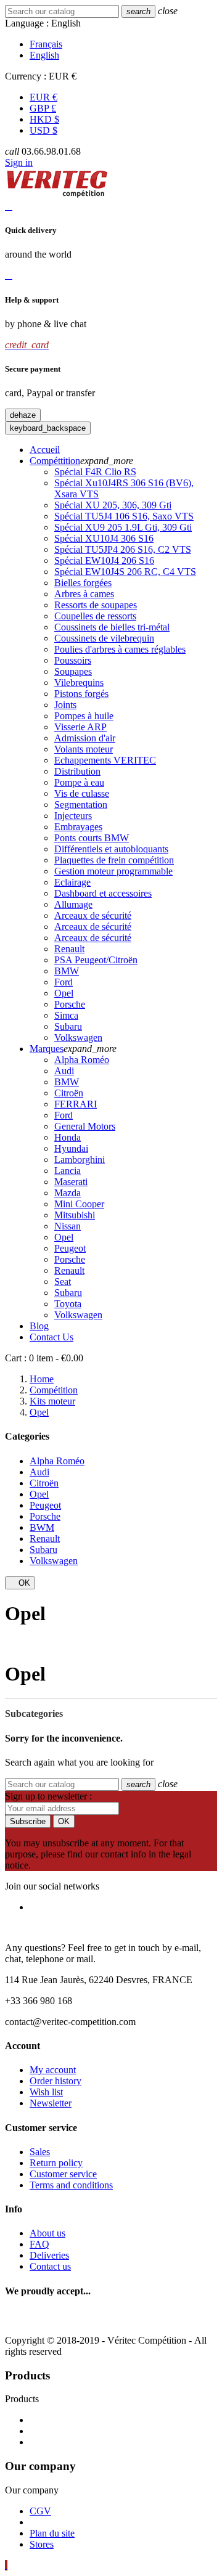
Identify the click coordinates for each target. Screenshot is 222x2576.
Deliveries (49, 2255)
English (44, 55)
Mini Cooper (79, 1204)
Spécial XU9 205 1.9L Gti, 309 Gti (123, 527)
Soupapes (73, 671)
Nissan (68, 1226)
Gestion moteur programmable (113, 871)
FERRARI (76, 1104)
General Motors (85, 1126)
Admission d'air (85, 738)
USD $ (43, 130)
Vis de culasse (82, 793)
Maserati (71, 1182)
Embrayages (78, 827)
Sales (40, 2152)
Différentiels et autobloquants (111, 849)
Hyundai (71, 1148)
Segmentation (81, 805)
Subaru (68, 1026)
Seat (63, 1282)
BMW (67, 971)
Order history (55, 2081)
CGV (40, 2511)
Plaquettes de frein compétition (114, 860)
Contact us (50, 2266)
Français (46, 44)
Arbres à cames (84, 594)
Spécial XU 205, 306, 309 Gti (113, 505)
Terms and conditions (71, 2185)
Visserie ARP (80, 727)
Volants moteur (84, 749)
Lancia (68, 1171)
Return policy (56, 2163)
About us (47, 2233)
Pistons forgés (81, 694)
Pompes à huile (84, 716)
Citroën (69, 1093)
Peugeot (70, 1248)
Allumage (73, 904)
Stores (42, 2544)
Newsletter (51, 2103)
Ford (64, 982)
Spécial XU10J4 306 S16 (104, 538)
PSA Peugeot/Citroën (96, 960)
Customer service (63, 2174)
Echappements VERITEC (105, 760)
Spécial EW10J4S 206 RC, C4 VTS (125, 572)
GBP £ (43, 108)
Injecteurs (73, 816)
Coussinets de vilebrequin (104, 638)
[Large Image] (112, 2319)
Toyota (68, 1304)
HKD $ (44, 119)
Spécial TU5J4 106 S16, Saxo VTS (124, 516)
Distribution (77, 771)
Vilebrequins (79, 683)
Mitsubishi (75, 1215)
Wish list (46, 2092)
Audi (64, 1071)
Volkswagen (78, 1037)
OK (20, 1583)
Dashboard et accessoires (103, 893)
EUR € (43, 97)
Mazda (68, 1193)
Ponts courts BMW (92, 838)
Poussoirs (73, 660)
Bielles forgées (83, 583)
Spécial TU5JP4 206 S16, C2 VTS (123, 549)
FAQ (39, 2244)
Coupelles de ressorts (95, 616)
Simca (66, 1015)
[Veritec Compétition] (57, 195)
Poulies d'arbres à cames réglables (120, 649)
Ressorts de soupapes (96, 605)
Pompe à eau (79, 782)
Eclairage (72, 882)
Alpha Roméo (82, 1060)
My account (53, 2070)
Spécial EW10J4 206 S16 (104, 560)
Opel (64, 993)
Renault (69, 949)
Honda (68, 1137)
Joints (65, 705)
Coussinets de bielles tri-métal (112, 627)
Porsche (70, 1004)
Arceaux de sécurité (93, 915)
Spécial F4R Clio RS (95, 472)
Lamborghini (80, 1160)
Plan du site (52, 2533)
